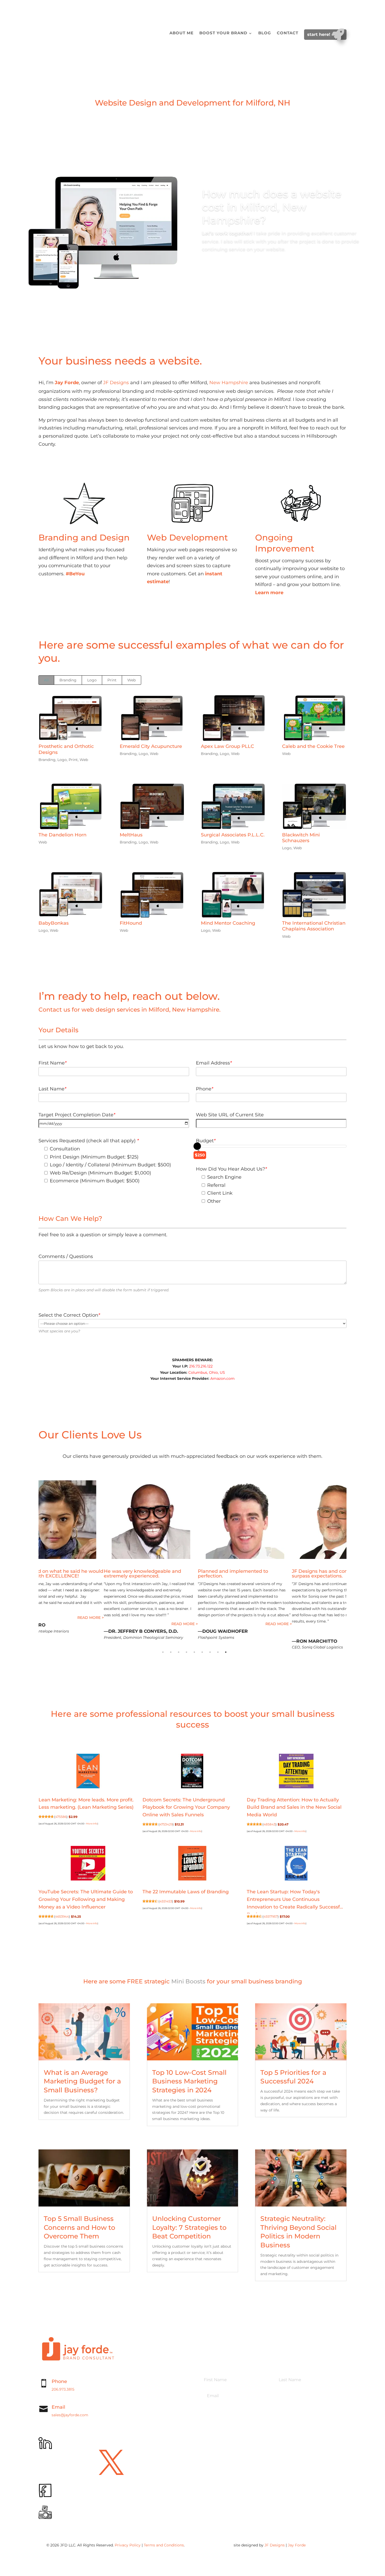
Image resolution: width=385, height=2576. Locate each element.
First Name (53, 1063)
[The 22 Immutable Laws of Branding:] (192, 1864)
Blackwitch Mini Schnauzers (301, 838)
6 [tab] (202, 1652)
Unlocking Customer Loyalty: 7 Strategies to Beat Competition (189, 2227)
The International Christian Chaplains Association (314, 926)
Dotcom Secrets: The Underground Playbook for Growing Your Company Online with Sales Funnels (186, 1807)
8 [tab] (218, 1652)
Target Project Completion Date (77, 1115)
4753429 (166, 1824)
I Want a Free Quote (179, 605)
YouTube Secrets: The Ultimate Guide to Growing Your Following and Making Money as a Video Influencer (86, 1899)
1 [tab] (163, 1652)
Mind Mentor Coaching (228, 923)
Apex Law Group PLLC (227, 746)
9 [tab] (226, 1652)
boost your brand (223, 33)
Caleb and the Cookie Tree (313, 746)
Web (131, 680)
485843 (269, 1824)
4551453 (166, 1901)
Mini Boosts (188, 1982)
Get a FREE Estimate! (235, 270)
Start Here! (319, 34)
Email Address (214, 1063)
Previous (35, 1567)
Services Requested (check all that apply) (89, 1141)
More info (92, 1824)
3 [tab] (179, 1652)
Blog (265, 33)
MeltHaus (131, 835)
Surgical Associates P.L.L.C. (233, 835)
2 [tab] (171, 1652)
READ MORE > (38, 1618)
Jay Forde (297, 2545)
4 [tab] (186, 1652)
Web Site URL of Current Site (230, 1115)
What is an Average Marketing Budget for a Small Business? (82, 2081)
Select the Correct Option (69, 1315)
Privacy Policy (128, 2545)
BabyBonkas (54, 923)
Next (350, 1567)
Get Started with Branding (79, 598)
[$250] (197, 1146)
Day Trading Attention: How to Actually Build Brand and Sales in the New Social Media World (294, 1807)
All (46, 680)
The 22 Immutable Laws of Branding (186, 1892)
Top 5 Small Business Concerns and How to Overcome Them (79, 2227)
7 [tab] (210, 1652)
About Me (181, 33)
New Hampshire (229, 383)
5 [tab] (194, 1652)
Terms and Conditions (164, 2545)
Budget (206, 1141)
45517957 (271, 1917)
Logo (92, 680)
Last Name (52, 1089)
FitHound (131, 923)
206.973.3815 (63, 2389)
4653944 (62, 1917)
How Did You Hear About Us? (231, 1169)
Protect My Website (287, 616)
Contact (288, 33)
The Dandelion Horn (62, 835)
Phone (205, 1089)
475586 (61, 1817)
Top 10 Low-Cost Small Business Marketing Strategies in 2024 (189, 2081)
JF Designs (116, 383)
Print (112, 680)
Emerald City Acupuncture (151, 746)
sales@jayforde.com (70, 2415)
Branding (68, 680)
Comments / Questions (66, 1256)
